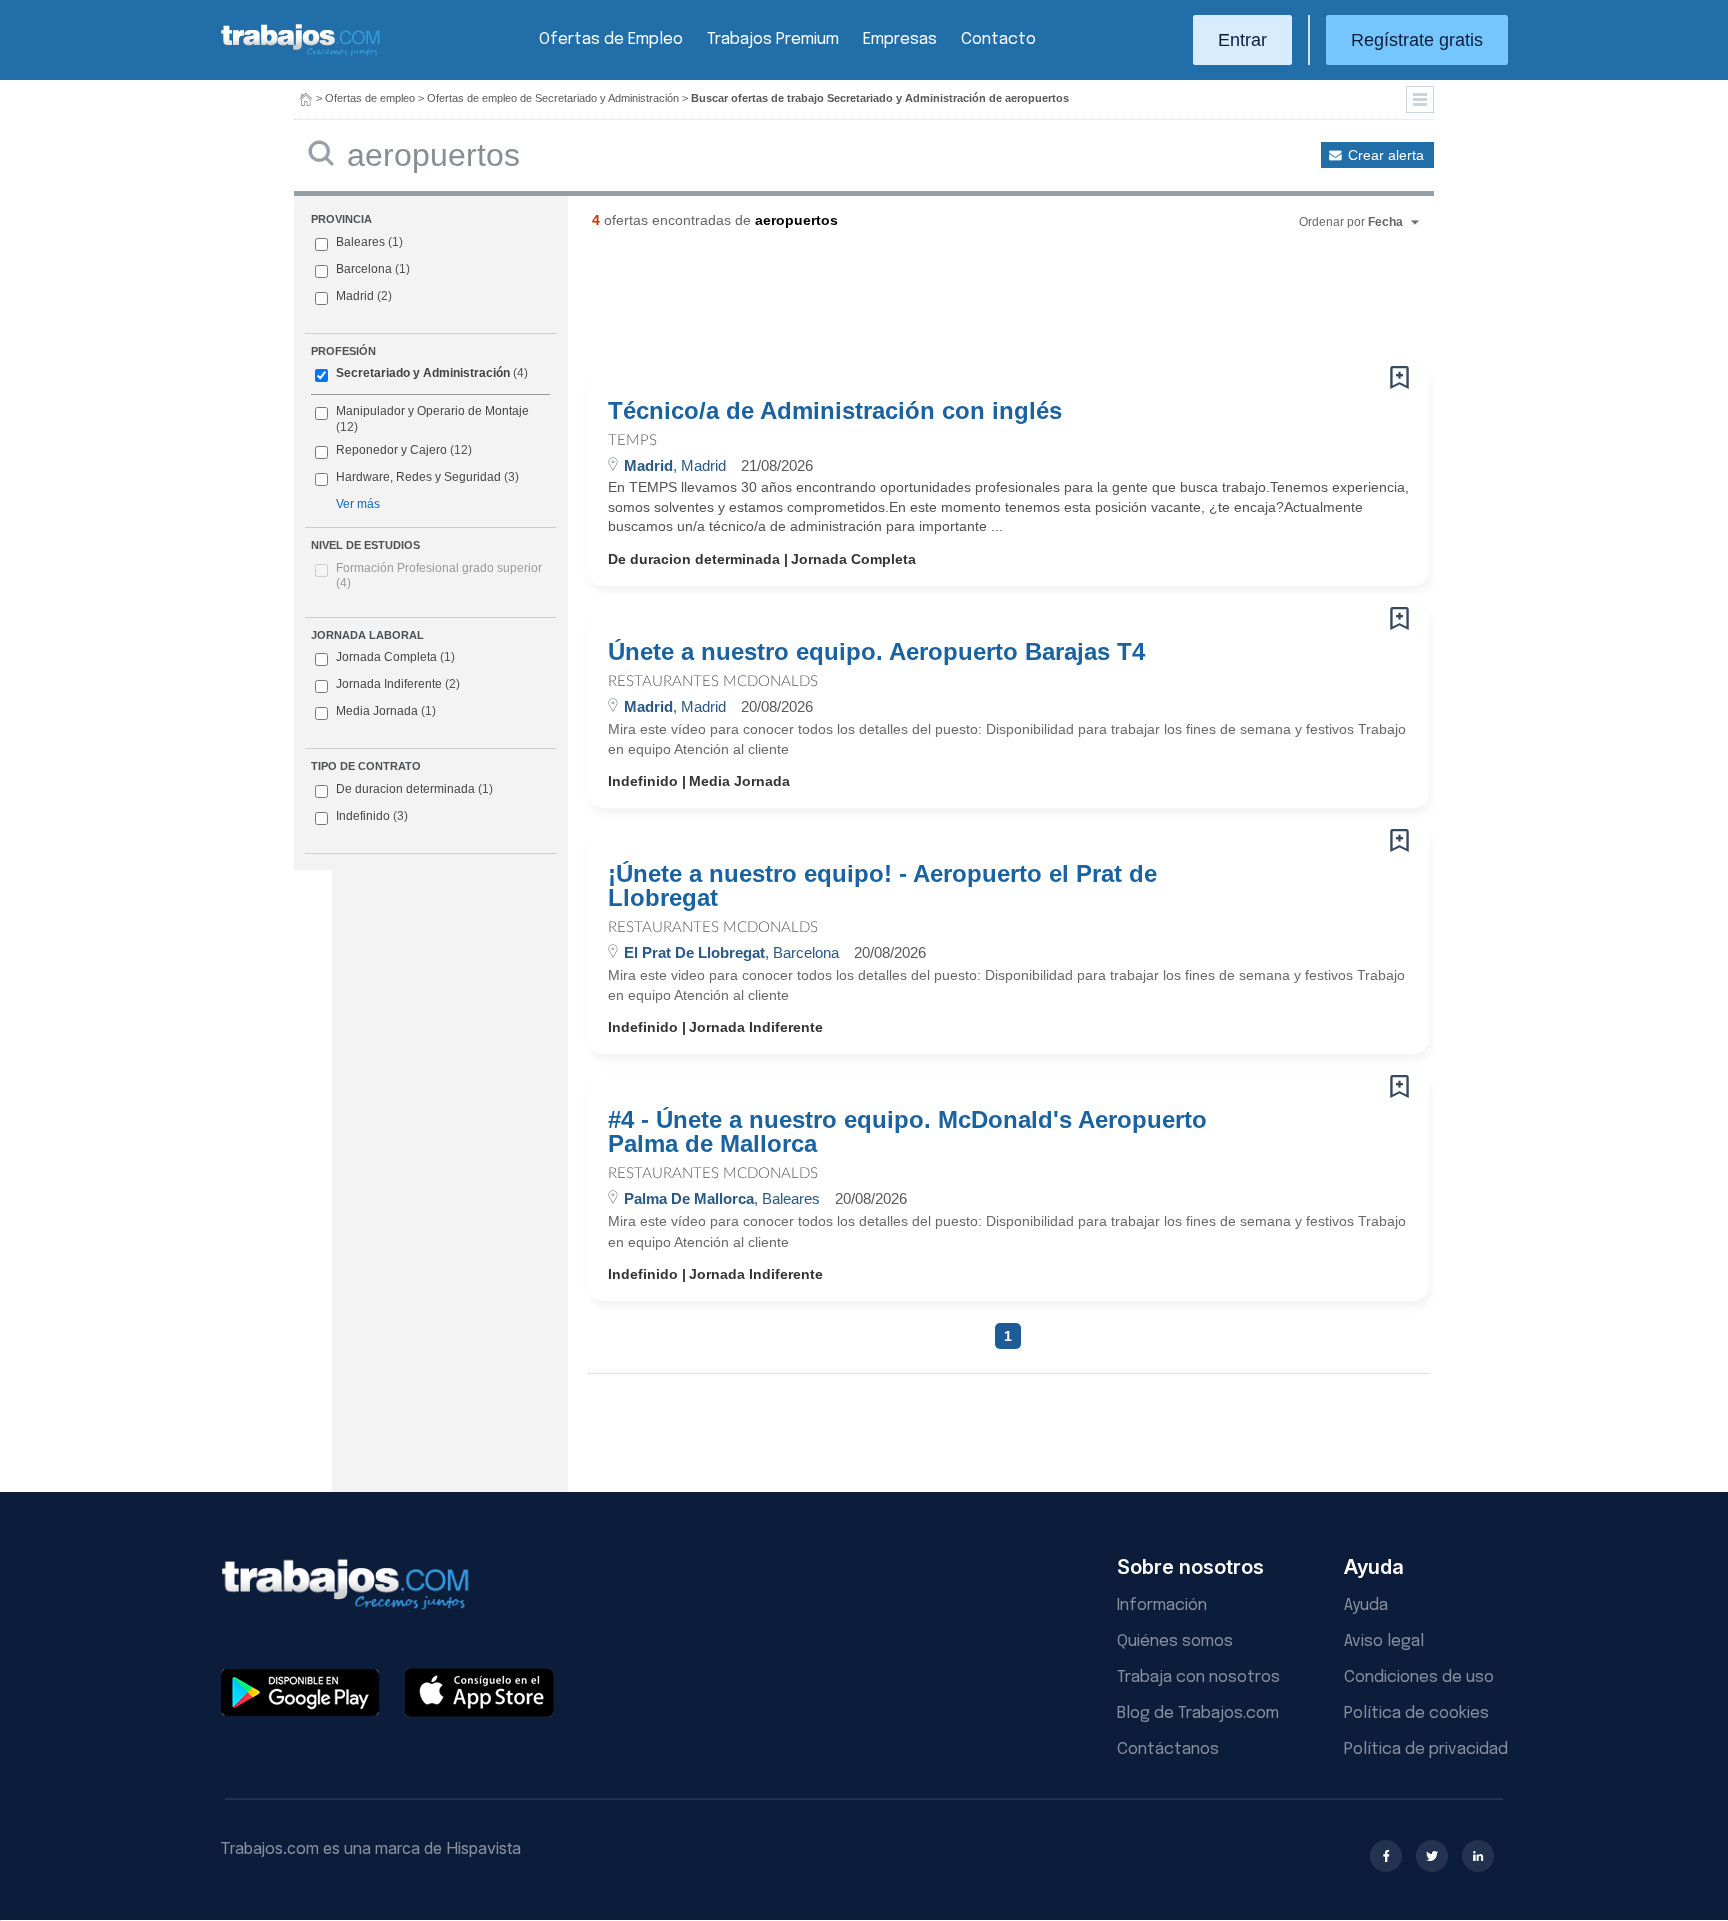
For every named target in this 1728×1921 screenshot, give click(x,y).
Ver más (358, 504)
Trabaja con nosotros (1198, 1677)
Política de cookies (1416, 1713)
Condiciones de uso (1419, 1677)
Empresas (900, 39)
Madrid (355, 296)
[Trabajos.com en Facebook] (1386, 1856)
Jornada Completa (395, 657)
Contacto (998, 39)
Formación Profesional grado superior (439, 576)
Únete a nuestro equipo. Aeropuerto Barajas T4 (876, 652)
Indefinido (372, 816)
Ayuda (1366, 1605)
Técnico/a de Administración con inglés (835, 411)
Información (1162, 1605)
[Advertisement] (968, 305)
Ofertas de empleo (370, 98)
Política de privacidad (1426, 1749)
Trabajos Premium (773, 39)
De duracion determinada (414, 789)
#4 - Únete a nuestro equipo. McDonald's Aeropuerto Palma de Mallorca (907, 1132)
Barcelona (364, 269)
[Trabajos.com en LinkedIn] (1478, 1856)
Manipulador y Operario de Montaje (432, 411)
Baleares (360, 242)
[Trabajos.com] (301, 53)
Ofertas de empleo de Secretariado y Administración (553, 98)
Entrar (1242, 40)
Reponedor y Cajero (391, 450)
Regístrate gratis (1417, 40)
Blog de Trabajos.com (1198, 1713)
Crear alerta (1386, 155)
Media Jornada (386, 711)
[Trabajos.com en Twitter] (1432, 1856)
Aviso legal (1384, 1641)
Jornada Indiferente (398, 684)
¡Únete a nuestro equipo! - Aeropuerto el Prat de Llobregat (882, 886)
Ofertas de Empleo (611, 39)
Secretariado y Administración (423, 373)
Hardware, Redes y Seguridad (418, 477)
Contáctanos (1168, 1749)
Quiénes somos (1175, 1641)
